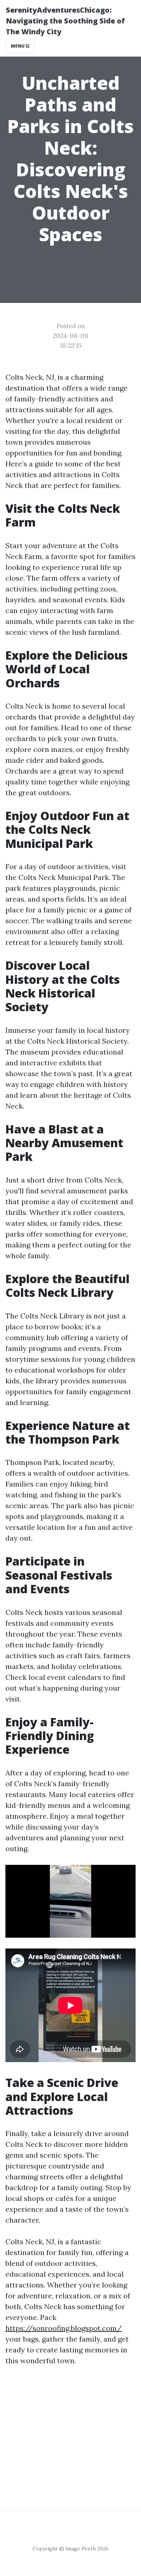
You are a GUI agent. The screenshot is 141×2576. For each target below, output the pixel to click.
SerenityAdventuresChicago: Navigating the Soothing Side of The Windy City (65, 21)
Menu (18, 46)
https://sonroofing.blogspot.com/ (64, 2328)
